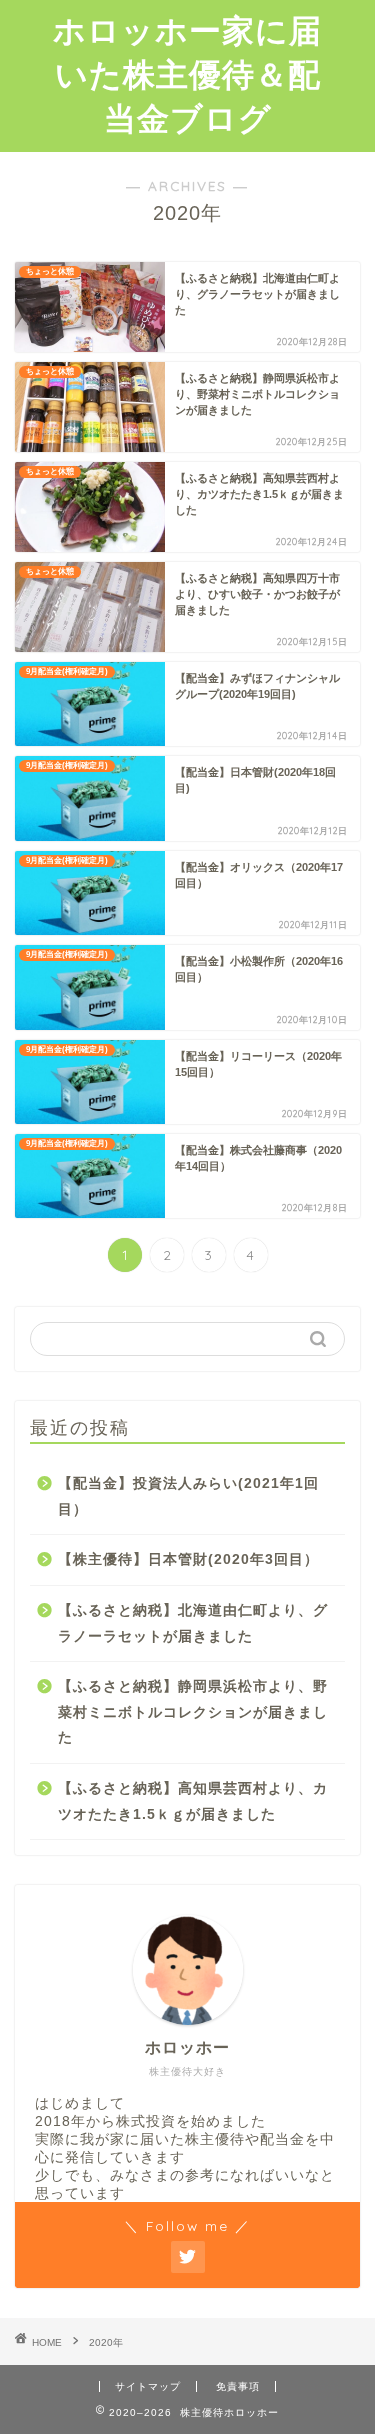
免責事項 (238, 2386)
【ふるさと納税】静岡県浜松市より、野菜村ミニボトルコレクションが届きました (193, 1712)
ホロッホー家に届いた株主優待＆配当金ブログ (187, 74)
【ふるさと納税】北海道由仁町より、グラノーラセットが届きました (193, 1623)
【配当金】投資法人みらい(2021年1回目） (188, 1496)
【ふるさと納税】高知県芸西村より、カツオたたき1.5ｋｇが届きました (193, 1801)
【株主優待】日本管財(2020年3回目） (188, 1559)
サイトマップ (148, 2386)
